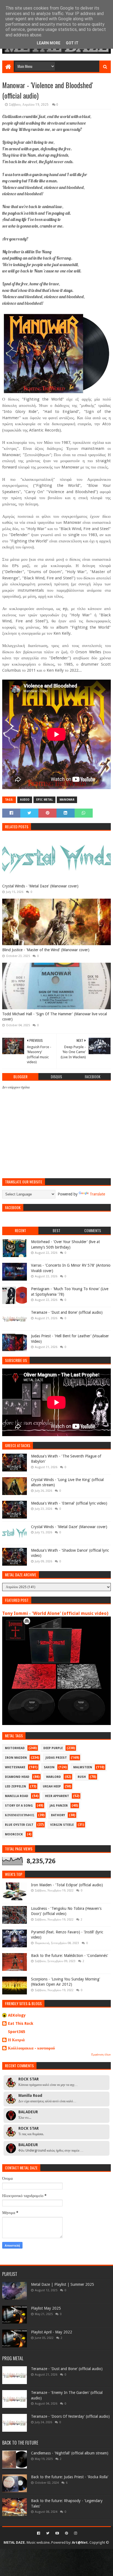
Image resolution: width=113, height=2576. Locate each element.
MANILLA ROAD (17, 1796)
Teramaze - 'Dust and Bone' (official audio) (67, 1312)
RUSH (82, 1777)
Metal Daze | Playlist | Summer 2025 (63, 2284)
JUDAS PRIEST (56, 1758)
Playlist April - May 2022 (52, 2332)
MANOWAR (67, 800)
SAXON (49, 1767)
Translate (97, 1194)
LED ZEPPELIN (15, 1786)
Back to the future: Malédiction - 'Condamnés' (70, 1956)
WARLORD (53, 1777)
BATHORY (58, 1815)
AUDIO (25, 800)
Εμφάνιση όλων (101, 2055)
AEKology (17, 2015)
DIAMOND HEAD (17, 1777)
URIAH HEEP (52, 1786)
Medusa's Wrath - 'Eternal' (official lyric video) (69, 1503)
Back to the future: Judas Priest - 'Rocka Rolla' (70, 2477)
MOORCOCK (14, 1834)
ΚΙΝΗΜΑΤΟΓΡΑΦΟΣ (20, 1815)
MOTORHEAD (15, 1748)
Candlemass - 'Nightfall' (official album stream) (70, 2453)
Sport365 (17, 2032)
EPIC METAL (44, 800)
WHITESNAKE (15, 1767)
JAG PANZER (59, 1806)
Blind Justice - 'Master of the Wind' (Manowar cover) (46, 950)
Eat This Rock (21, 2023)
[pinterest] (67, 2533)
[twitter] (48, 2533)
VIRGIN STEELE (62, 1825)
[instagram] (75, 2533)
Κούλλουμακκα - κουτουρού (31, 2048)
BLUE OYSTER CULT (19, 1825)
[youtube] (57, 2533)
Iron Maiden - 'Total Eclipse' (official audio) (67, 1885)
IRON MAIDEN (16, 1758)
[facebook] (39, 2533)
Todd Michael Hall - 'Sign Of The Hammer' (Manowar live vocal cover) (55, 1017)
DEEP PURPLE (53, 1748)
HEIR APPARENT (57, 1796)
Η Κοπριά (16, 2040)
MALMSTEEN (83, 1767)
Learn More (49, 43)
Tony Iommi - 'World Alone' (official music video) (55, 1613)
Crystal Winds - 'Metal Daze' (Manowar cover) (40, 886)
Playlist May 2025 (46, 2308)
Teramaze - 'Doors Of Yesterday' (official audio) (70, 2416)
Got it (72, 43)
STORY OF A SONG (19, 1806)
